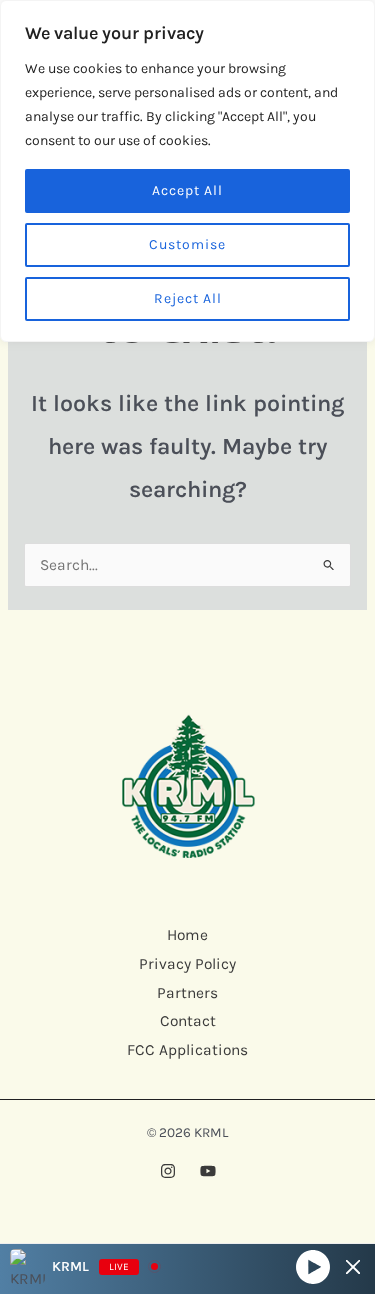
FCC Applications (187, 1050)
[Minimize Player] (353, 1267)
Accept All (187, 190)
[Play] (313, 1266)
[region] (187, 171)
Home (187, 935)
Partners (187, 993)
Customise (187, 244)
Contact (188, 1021)
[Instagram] (168, 1171)
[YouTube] (208, 1171)
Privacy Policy (187, 964)
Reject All (188, 298)
